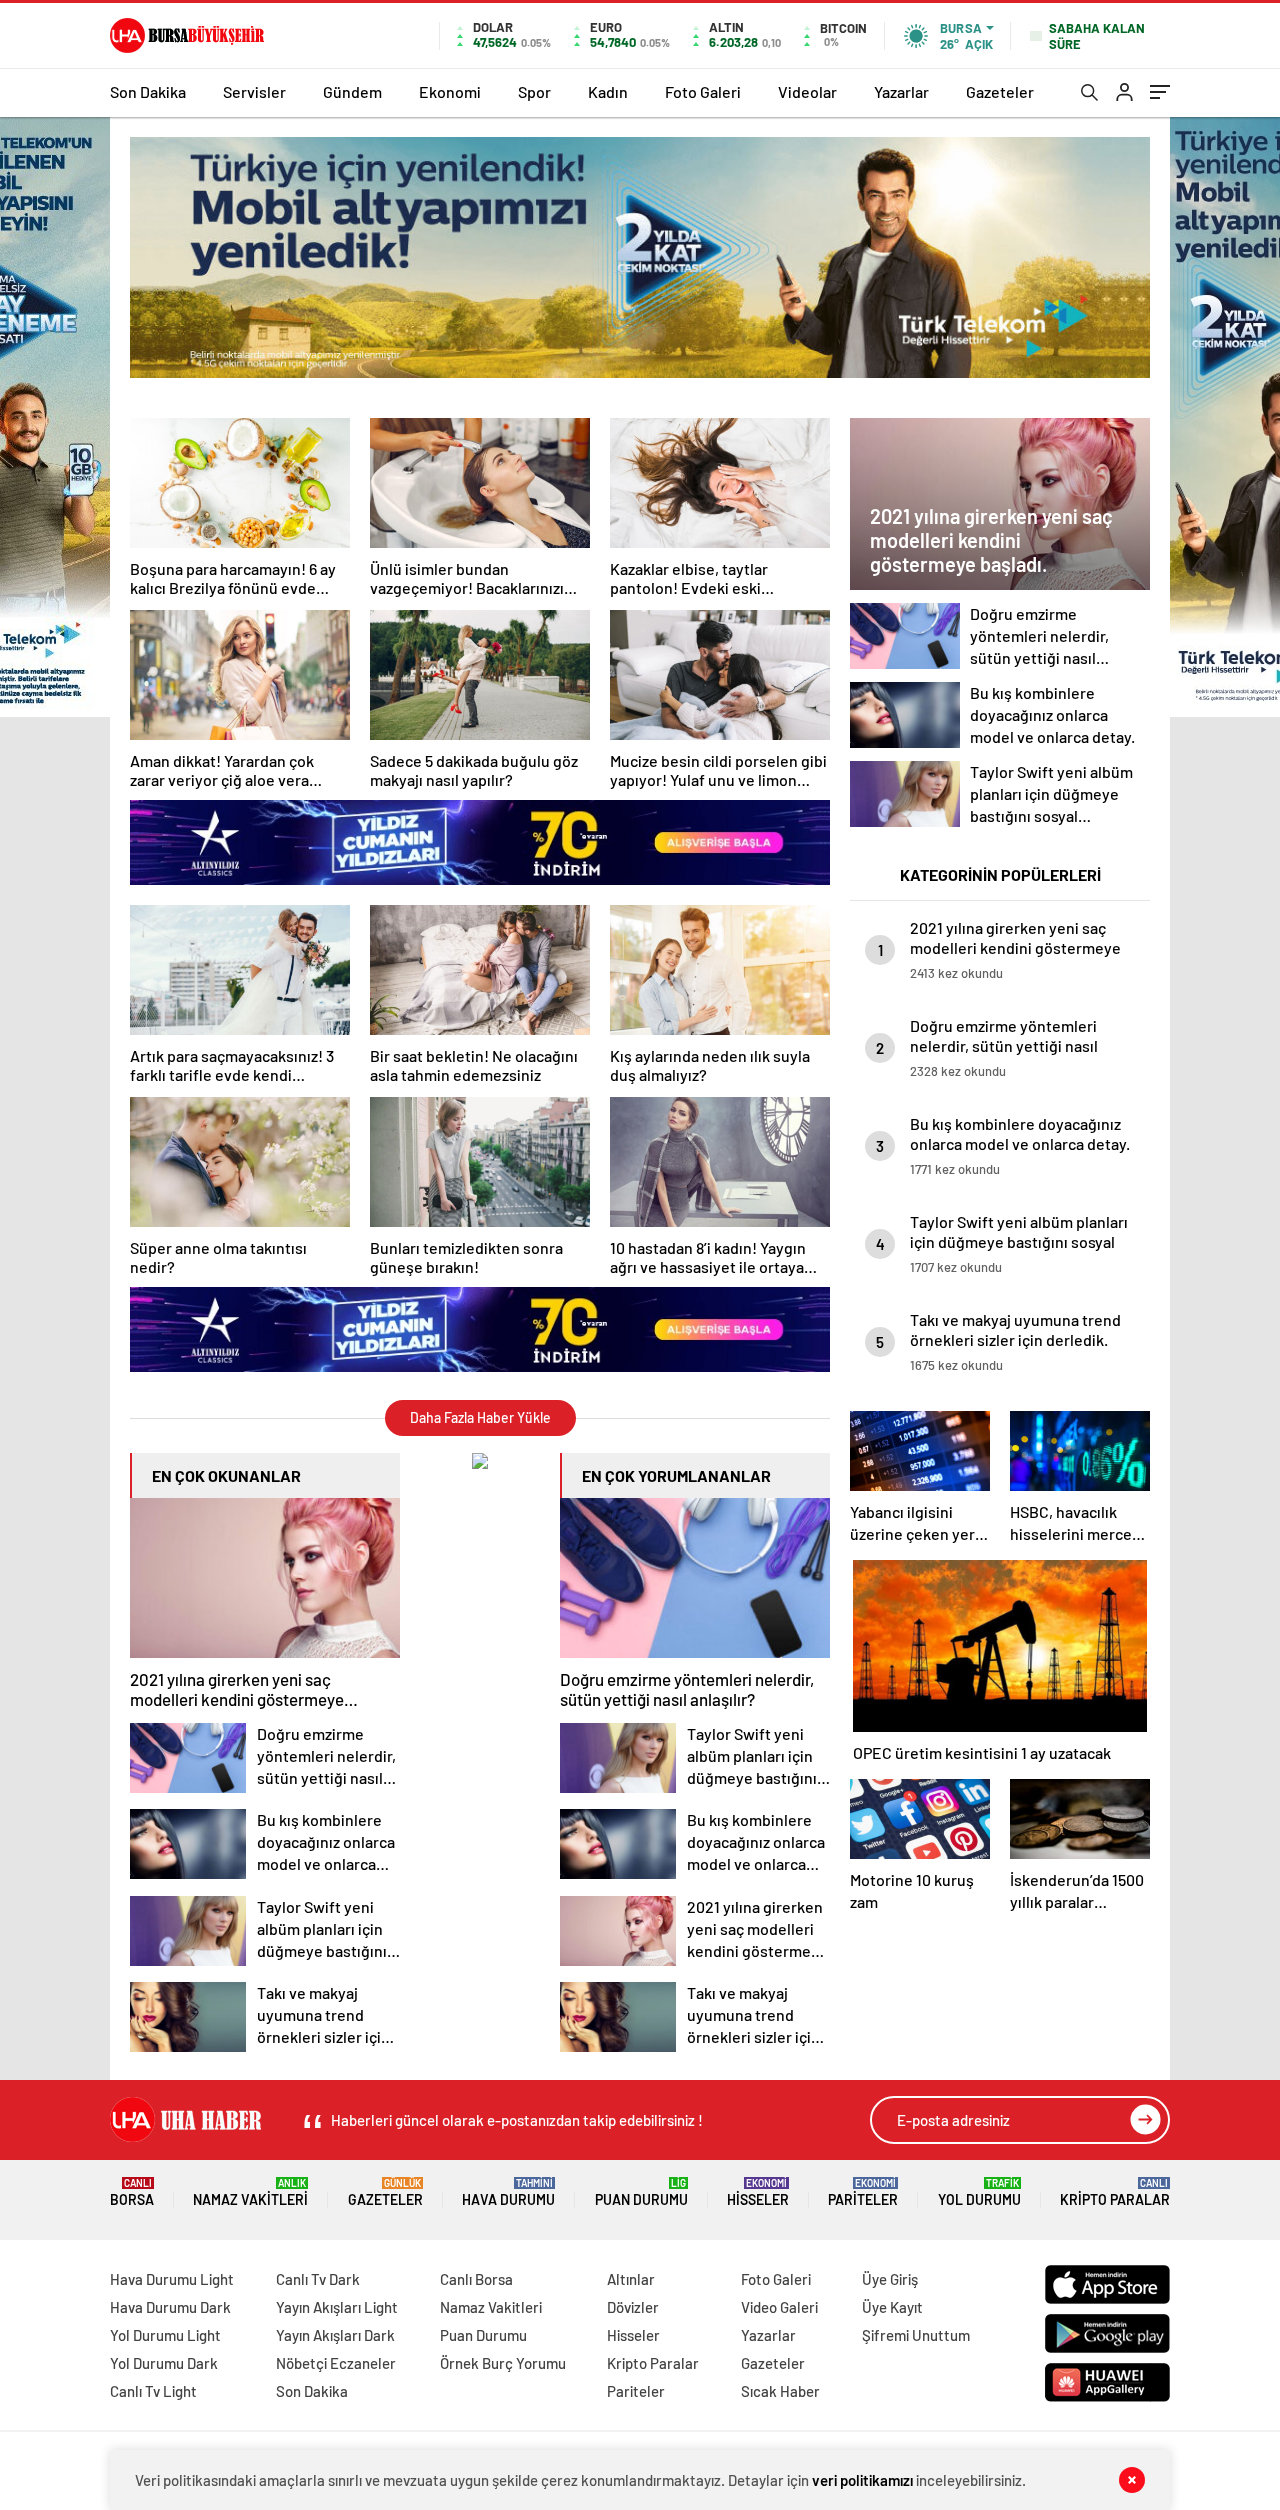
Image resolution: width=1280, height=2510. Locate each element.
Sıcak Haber (780, 2391)
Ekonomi (450, 91)
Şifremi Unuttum (916, 2335)
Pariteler (863, 2192)
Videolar (807, 91)
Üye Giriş (890, 2279)
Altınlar (631, 2279)
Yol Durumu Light (165, 2335)
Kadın (608, 91)
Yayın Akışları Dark (335, 2335)
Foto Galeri (703, 91)
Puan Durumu (641, 2192)
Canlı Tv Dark (318, 2279)
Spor (534, 91)
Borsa (132, 2192)
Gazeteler (1000, 91)
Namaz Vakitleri (250, 2192)
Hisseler (758, 2192)
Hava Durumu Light (172, 2279)
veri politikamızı (862, 2480)
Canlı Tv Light (153, 2391)
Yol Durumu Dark (164, 2363)
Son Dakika (148, 91)
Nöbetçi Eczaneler (336, 2363)
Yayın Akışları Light (337, 2307)
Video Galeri (779, 2307)
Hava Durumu (508, 2192)
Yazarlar (901, 91)
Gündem (352, 91)
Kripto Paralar (1115, 2192)
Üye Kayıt (892, 2307)
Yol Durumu (979, 2192)
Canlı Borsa (476, 2279)
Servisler (254, 91)
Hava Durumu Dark (170, 2307)
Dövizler (633, 2307)
